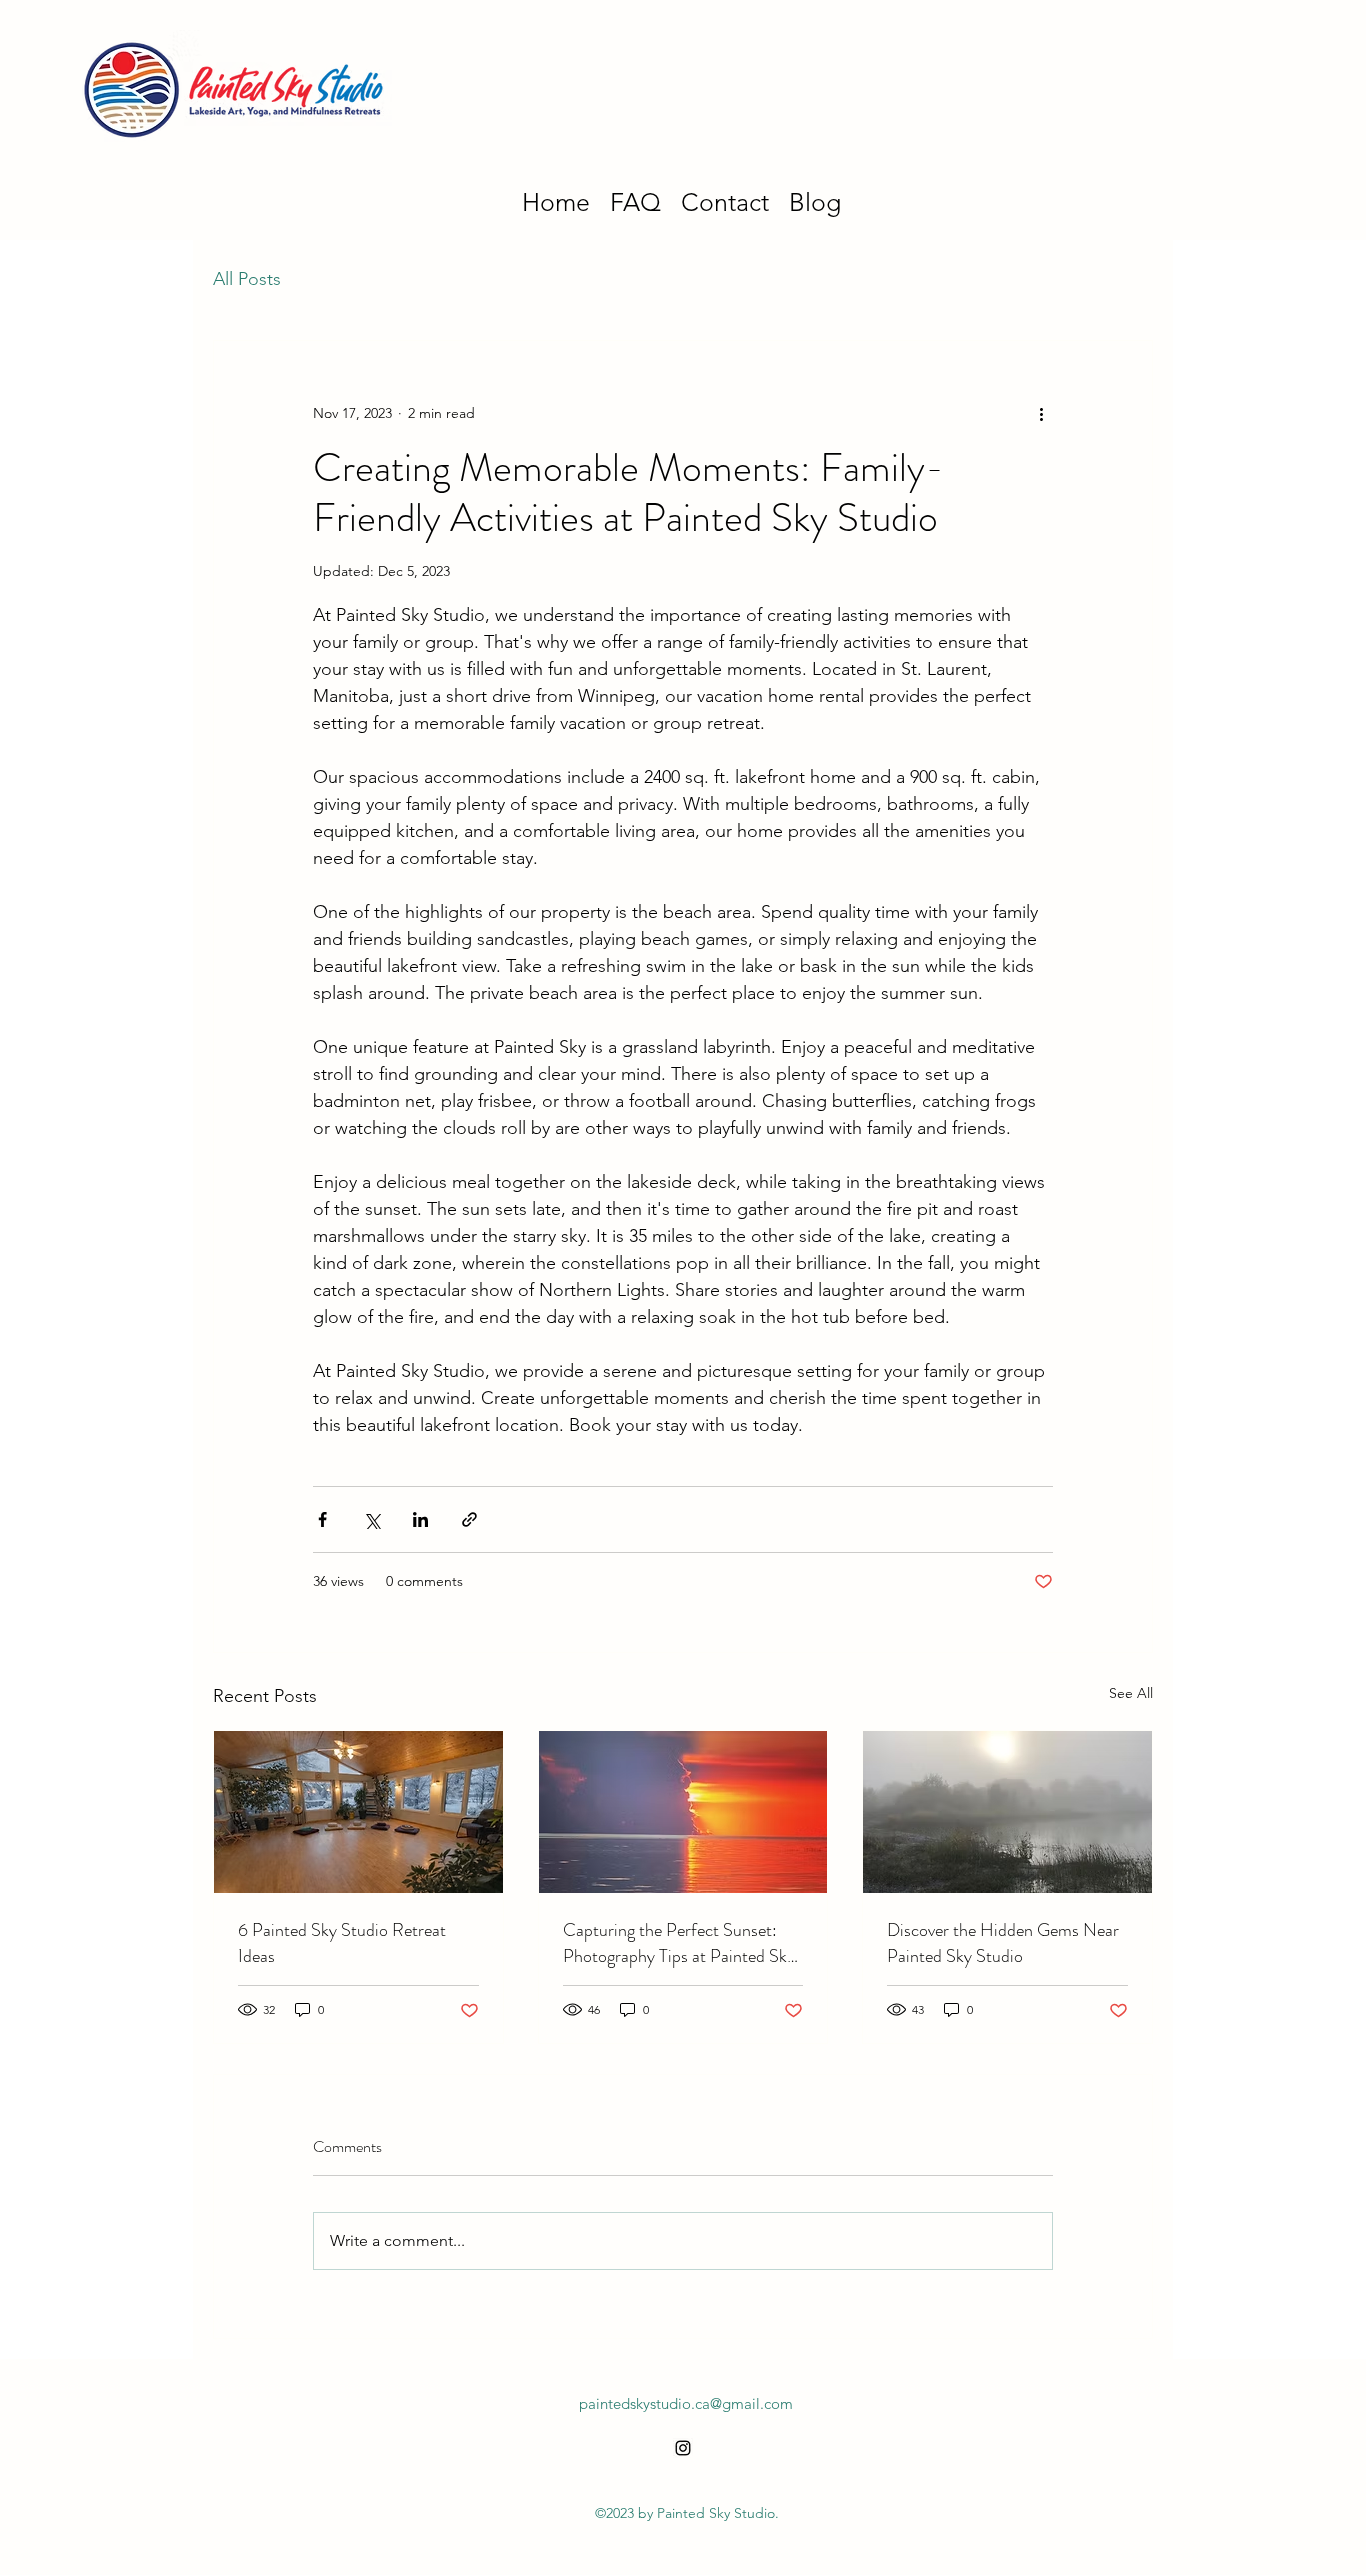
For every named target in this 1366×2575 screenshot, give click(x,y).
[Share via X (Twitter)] (371, 1519)
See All (1131, 1693)
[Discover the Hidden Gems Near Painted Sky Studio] (1007, 1812)
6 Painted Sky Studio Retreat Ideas (342, 1943)
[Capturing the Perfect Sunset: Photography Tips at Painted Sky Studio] (683, 1812)
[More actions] (1041, 413)
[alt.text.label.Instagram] (683, 2448)
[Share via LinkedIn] (420, 1519)
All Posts (247, 279)
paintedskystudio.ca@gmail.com (686, 2403)
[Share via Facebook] (322, 1519)
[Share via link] (469, 1519)
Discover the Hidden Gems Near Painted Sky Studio (1003, 1943)
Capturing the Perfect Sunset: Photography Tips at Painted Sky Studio (679, 1943)
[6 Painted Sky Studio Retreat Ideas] (358, 1812)
